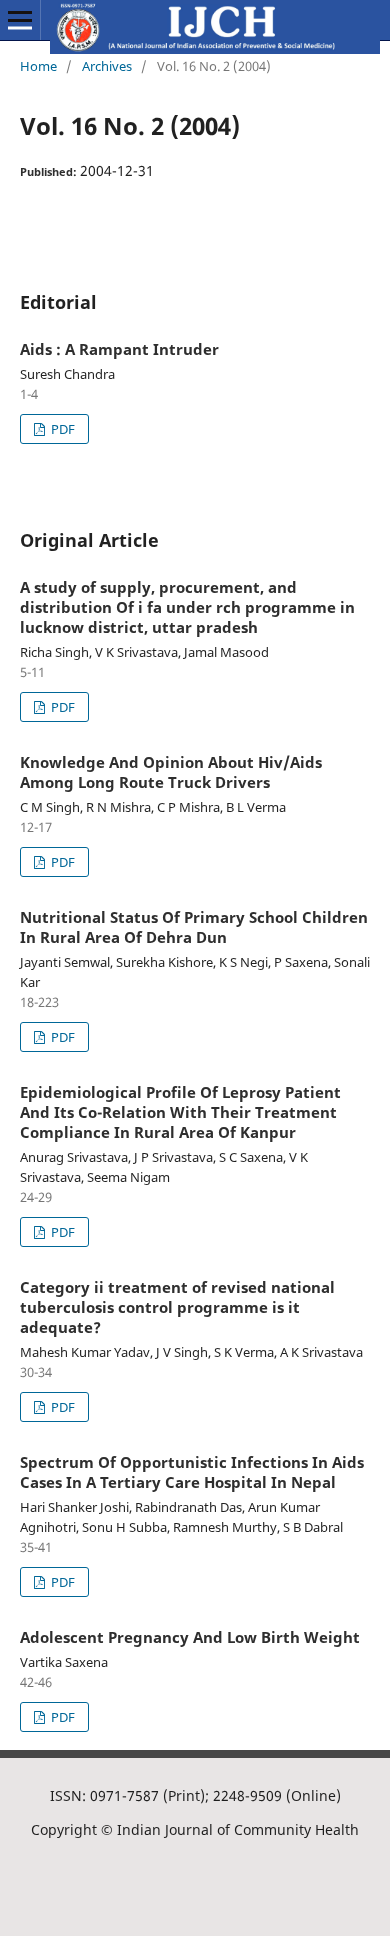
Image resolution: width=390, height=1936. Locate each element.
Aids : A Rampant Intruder (119, 349)
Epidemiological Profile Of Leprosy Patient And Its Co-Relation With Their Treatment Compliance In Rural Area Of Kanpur (180, 1112)
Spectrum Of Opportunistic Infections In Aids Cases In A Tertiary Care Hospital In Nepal (192, 1472)
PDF (61, 429)
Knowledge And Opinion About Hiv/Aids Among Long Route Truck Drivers (171, 772)
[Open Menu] (20, 20)
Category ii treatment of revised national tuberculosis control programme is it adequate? (177, 1307)
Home (38, 66)
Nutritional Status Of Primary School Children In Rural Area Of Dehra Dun (194, 927)
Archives (107, 66)
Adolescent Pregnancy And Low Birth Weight (190, 1637)
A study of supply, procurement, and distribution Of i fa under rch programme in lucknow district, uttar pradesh (187, 607)
